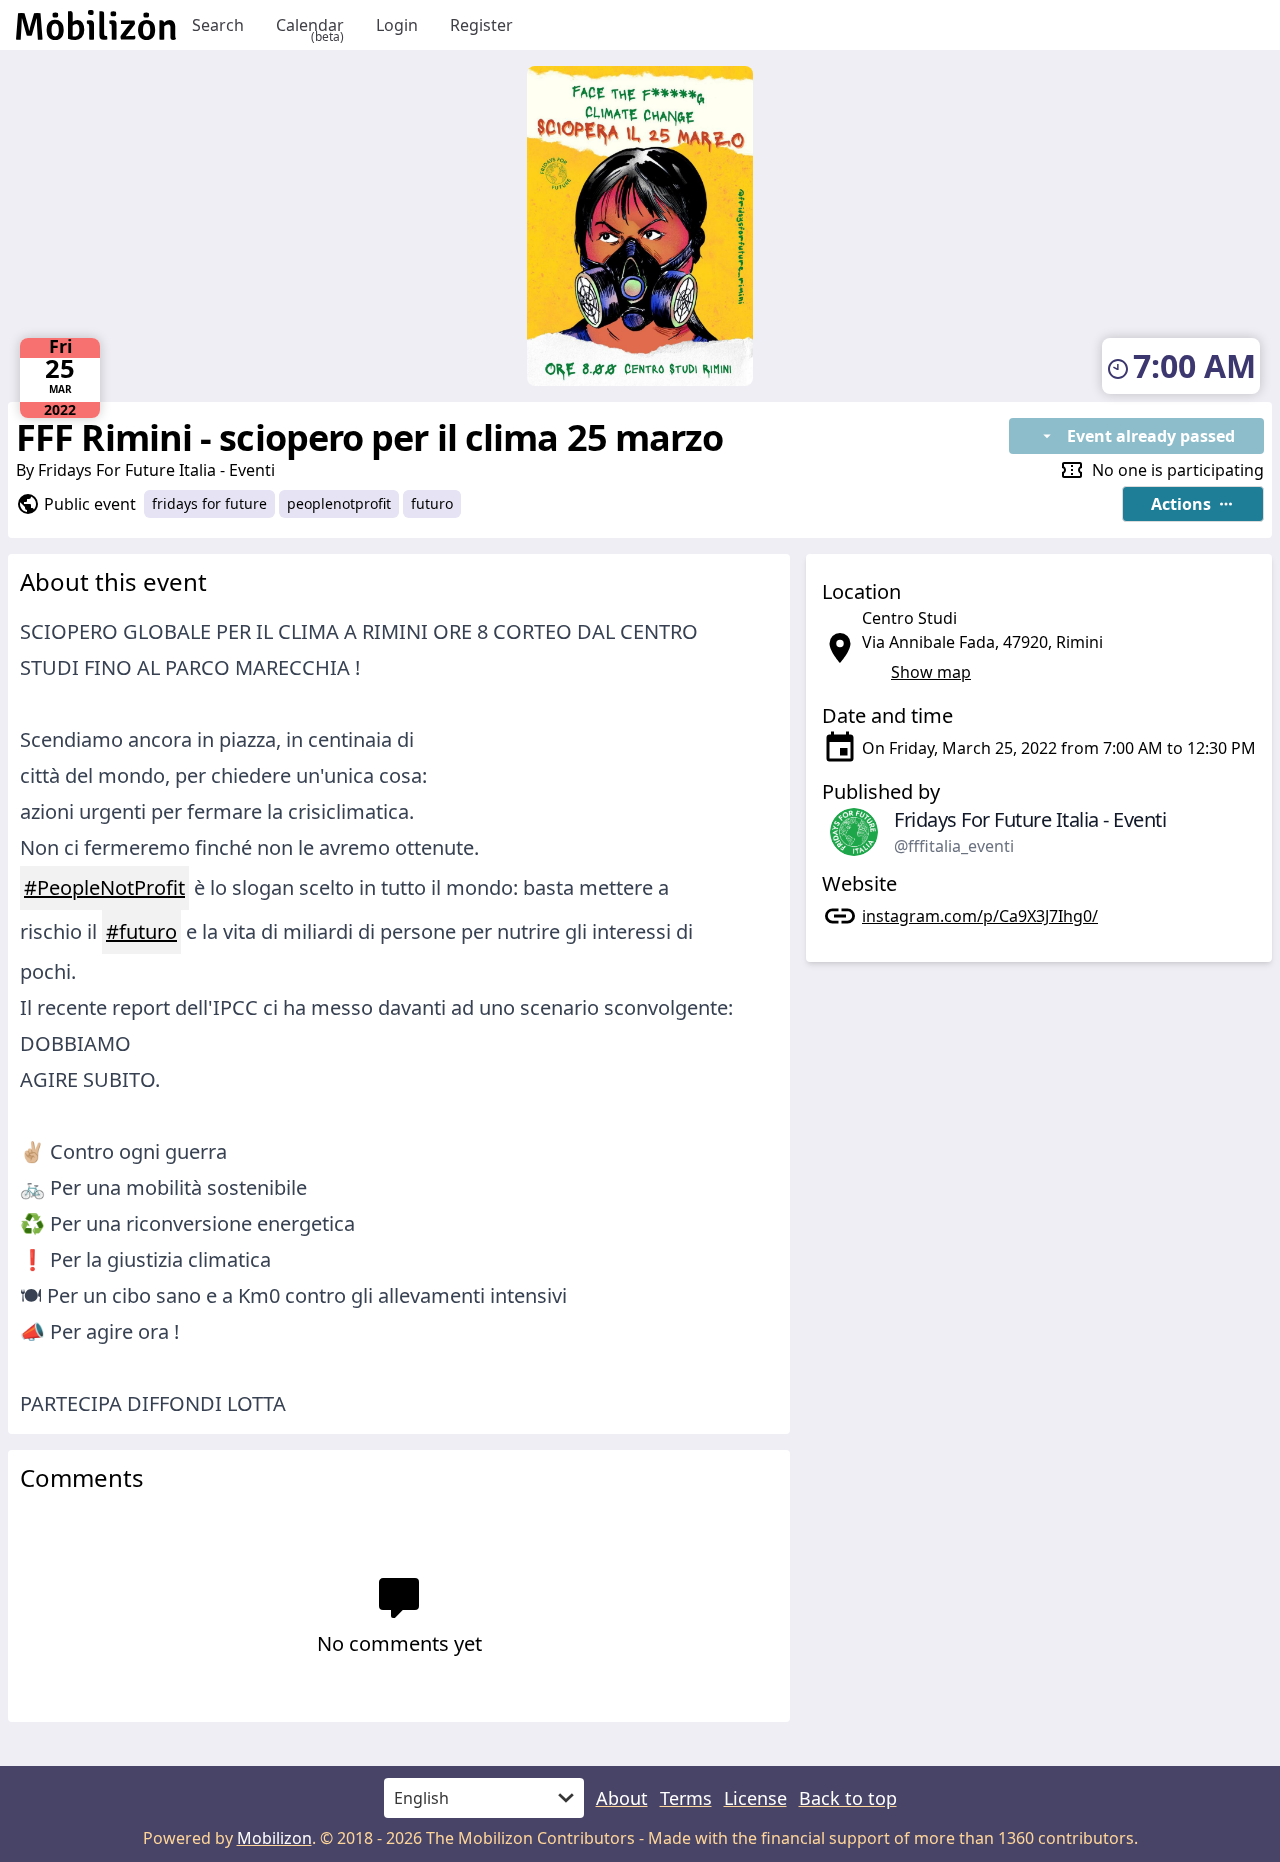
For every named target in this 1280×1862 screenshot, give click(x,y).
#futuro (141, 931)
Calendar (310, 25)
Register (481, 25)
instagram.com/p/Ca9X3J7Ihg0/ (980, 916)
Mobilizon (274, 1838)
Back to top (848, 1798)
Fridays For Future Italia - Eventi (156, 470)
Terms (686, 1798)
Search (218, 25)
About (622, 1798)
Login (397, 25)
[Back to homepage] (96, 25)
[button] (1193, 504)
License (755, 1798)
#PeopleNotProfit (104, 887)
